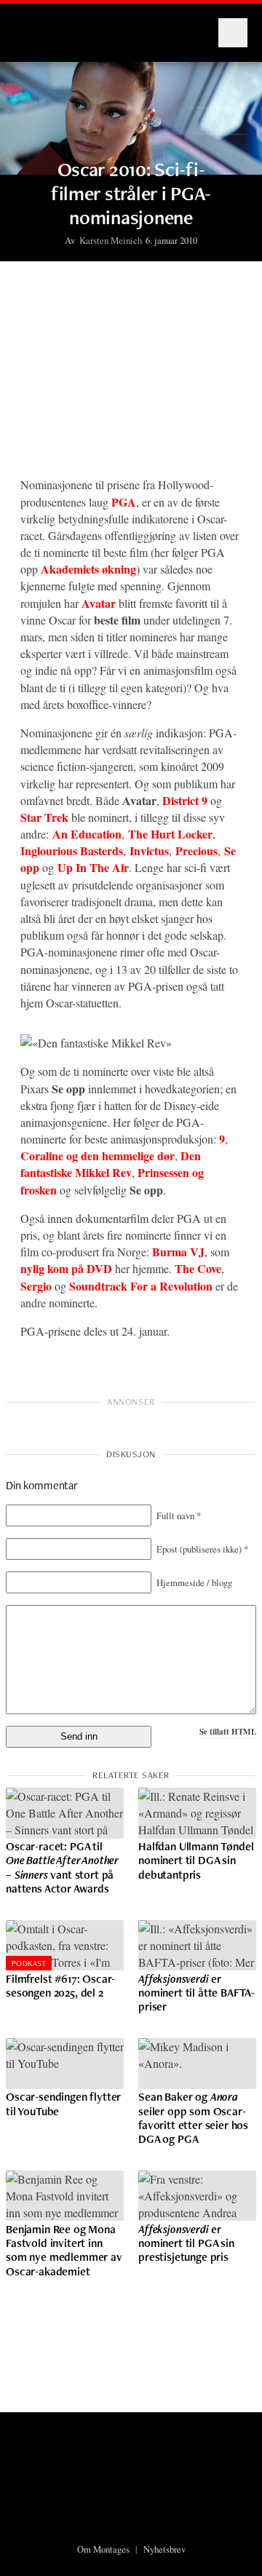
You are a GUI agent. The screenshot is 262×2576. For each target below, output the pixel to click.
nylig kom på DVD (66, 1268)
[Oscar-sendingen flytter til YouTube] (65, 2064)
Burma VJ (178, 1252)
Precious (196, 851)
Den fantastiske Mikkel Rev (111, 1164)
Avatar (99, 603)
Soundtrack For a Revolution (141, 1286)
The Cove (198, 1268)
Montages (39, 25)
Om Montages (103, 2549)
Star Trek (44, 817)
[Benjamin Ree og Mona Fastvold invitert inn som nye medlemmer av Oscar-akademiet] (65, 2196)
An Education (87, 834)
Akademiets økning (88, 569)
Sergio (36, 1286)
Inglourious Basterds (72, 851)
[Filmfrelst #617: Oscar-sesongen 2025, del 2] (65, 1946)
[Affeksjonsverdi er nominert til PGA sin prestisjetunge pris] (197, 2196)
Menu (233, 33)
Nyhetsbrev (164, 2549)
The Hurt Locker (170, 834)
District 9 (185, 800)
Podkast (29, 1963)
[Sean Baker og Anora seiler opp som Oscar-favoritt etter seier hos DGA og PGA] (197, 2064)
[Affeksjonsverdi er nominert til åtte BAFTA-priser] (197, 1946)
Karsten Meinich (111, 240)
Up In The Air (93, 867)
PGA (124, 502)
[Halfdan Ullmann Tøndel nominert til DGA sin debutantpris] (197, 1813)
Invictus (149, 851)
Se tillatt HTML (228, 1731)
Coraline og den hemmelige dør (98, 1156)
